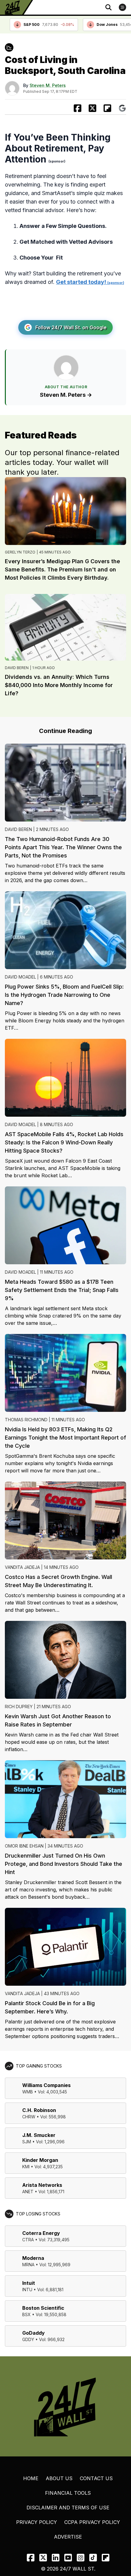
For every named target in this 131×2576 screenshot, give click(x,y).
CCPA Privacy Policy (92, 2522)
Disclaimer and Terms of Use (68, 2508)
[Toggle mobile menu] (122, 7)
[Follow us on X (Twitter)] (43, 2558)
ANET (28, 2192)
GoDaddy (34, 2333)
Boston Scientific (43, 2308)
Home (31, 2478)
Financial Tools (68, 2493)
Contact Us (96, 2478)
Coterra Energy (41, 2233)
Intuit (29, 2283)
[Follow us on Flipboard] (107, 108)
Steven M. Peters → (66, 395)
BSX (27, 2314)
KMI (26, 2167)
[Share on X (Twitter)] (92, 108)
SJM (27, 2142)
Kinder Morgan (40, 2160)
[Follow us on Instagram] (81, 2558)
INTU (27, 2290)
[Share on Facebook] (78, 108)
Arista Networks (42, 2185)
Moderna (33, 2258)
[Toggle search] (108, 7)
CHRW (29, 2117)
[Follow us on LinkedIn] (56, 2558)
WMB (28, 2092)
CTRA (28, 2240)
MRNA (28, 2265)
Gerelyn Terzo (20, 552)
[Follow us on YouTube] (68, 2558)
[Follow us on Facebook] (31, 2558)
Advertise (68, 2537)
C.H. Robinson (39, 2110)
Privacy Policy (37, 2522)
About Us (59, 2478)
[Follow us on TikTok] (93, 2558)
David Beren (17, 668)
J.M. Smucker (39, 2135)
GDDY (28, 2339)
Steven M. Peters (48, 85)
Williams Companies (46, 2085)
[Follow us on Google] (122, 108)
